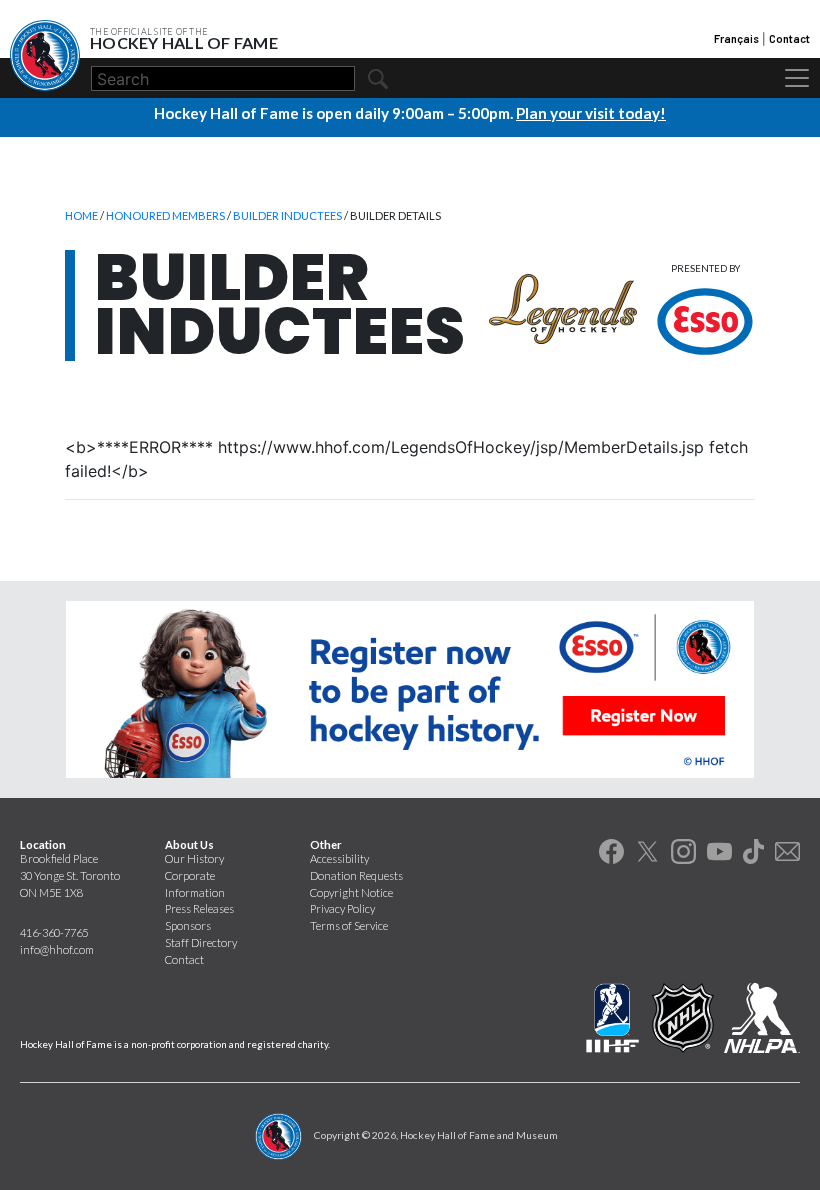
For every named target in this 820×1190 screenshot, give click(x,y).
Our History (194, 858)
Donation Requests (356, 875)
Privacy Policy (342, 908)
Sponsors (188, 925)
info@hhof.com (57, 949)
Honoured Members (165, 215)
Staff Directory (201, 942)
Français (736, 38)
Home (81, 215)
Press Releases (199, 908)
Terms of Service (349, 925)
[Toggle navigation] (797, 78)
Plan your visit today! (591, 113)
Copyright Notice (351, 892)
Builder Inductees (287, 215)
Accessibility (339, 858)
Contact (789, 38)
